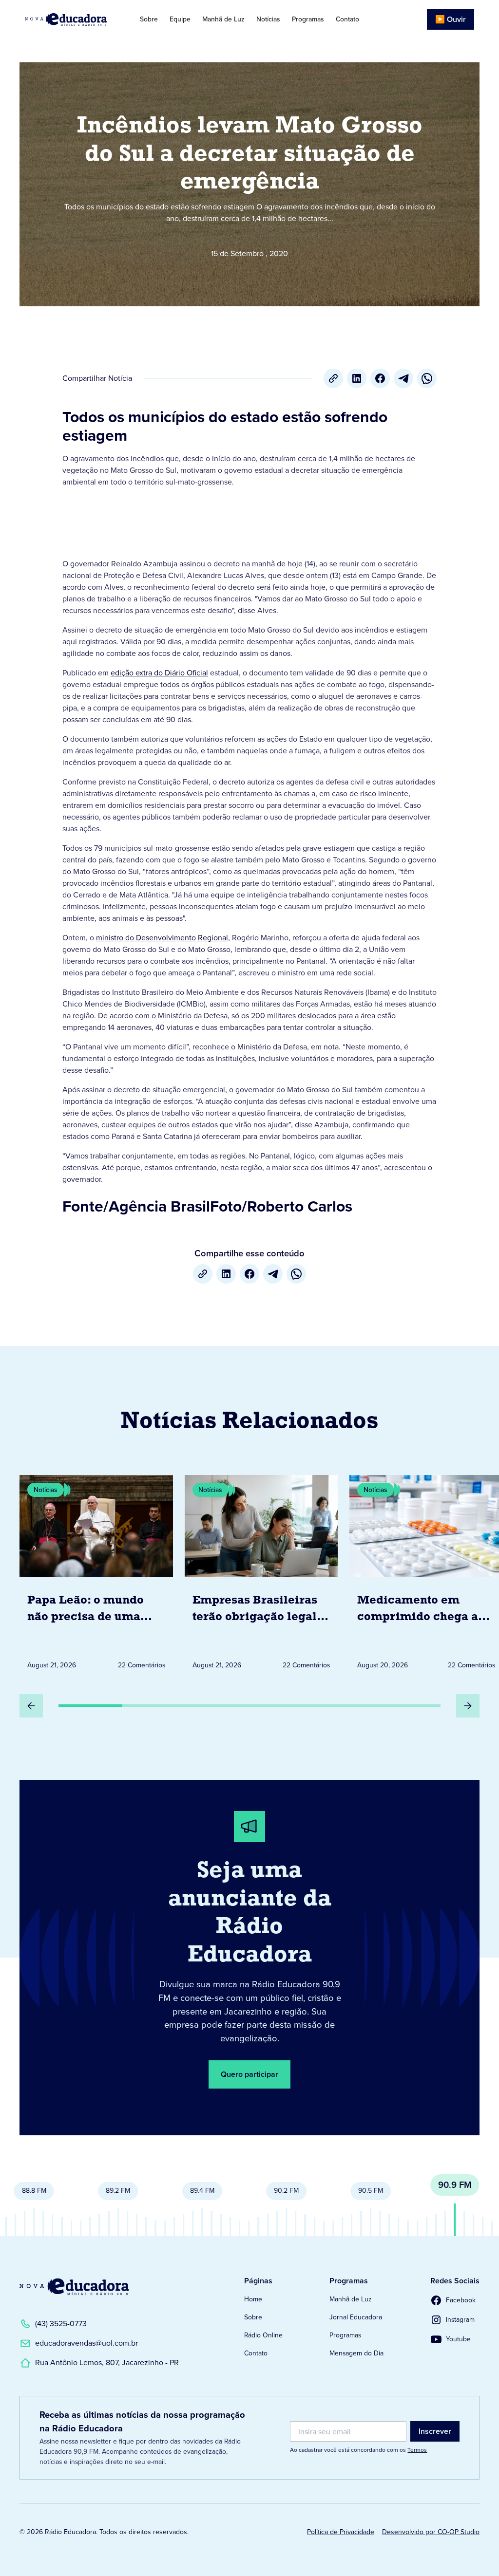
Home (253, 2299)
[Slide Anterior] (31, 1706)
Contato (347, 19)
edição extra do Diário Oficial (159, 673)
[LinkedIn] (357, 378)
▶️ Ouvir (451, 19)
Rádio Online (263, 2335)
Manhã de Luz (223, 19)
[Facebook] (380, 378)
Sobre (149, 19)
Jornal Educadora (356, 2317)
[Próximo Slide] (468, 1706)
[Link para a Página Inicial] (74, 2287)
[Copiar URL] (333, 378)
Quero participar (249, 2074)
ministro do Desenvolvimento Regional (162, 938)
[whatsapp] (427, 378)
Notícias (268, 19)
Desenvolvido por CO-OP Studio (431, 2532)
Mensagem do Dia (356, 2353)
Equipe (180, 19)
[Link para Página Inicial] (71, 19)
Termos (417, 2450)
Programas (308, 19)
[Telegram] (403, 378)
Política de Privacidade (341, 2532)
